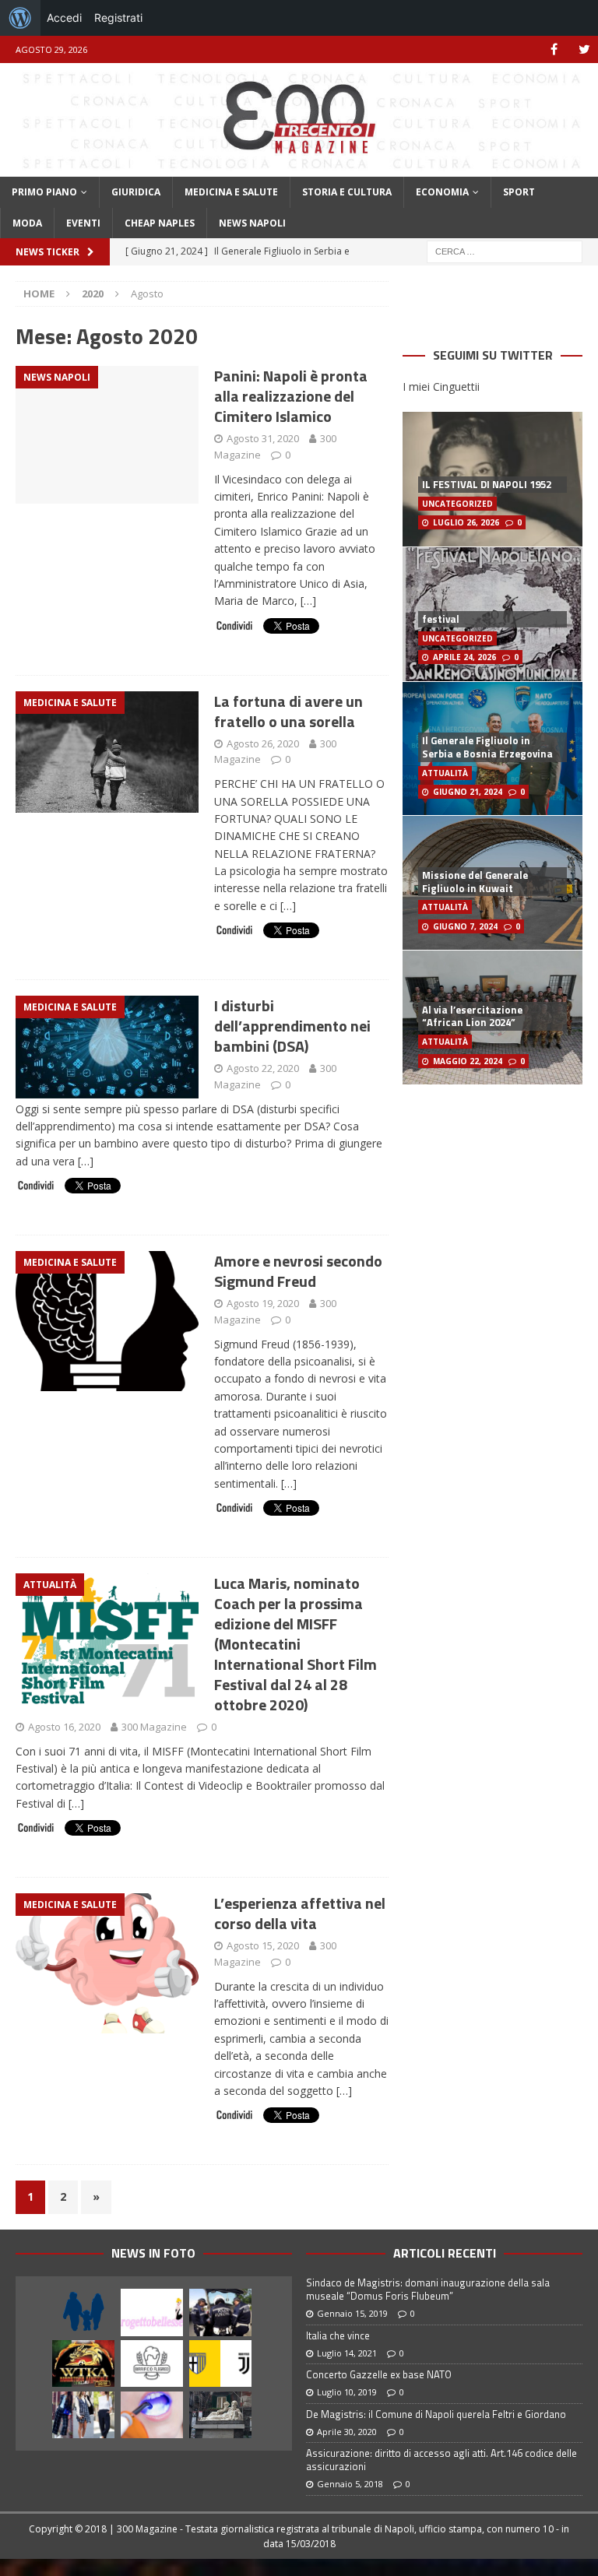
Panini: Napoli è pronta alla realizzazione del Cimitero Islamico (291, 396)
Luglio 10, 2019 (347, 2392)
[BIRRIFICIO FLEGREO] (152, 2363)
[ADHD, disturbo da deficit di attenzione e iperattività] (83, 2312)
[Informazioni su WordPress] (20, 18)
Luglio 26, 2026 (466, 522)
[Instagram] (584, 49)
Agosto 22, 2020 (263, 1068)
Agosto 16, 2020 (64, 1727)
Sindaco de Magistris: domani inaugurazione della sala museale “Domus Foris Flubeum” (428, 2289)
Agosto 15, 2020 (263, 1945)
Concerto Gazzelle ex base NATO (379, 2374)
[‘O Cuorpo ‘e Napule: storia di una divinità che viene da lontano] (220, 2415)
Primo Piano (44, 192)
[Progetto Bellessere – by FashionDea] (152, 2312)
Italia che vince (338, 2335)
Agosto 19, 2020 (263, 1303)
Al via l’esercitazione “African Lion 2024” (472, 1016)
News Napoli (252, 223)
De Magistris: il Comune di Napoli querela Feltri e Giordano (436, 2414)
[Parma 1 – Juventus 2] (220, 2363)
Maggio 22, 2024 (468, 1061)
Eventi (83, 223)
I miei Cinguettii (441, 387)
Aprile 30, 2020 (347, 2432)
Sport (519, 192)
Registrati (118, 18)
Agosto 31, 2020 (263, 438)
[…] (308, 601)
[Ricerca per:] (505, 250)
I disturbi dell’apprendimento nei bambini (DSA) (292, 1026)
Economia (442, 192)
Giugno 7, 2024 (465, 926)
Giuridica (136, 192)
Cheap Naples (160, 223)
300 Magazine (154, 1727)
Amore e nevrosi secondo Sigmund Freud (298, 1271)
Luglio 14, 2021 (347, 2353)
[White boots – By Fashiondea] (83, 2415)
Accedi (64, 18)
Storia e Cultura (347, 192)
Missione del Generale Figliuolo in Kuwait (475, 882)
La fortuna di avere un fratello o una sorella (288, 711)
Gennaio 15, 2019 (352, 2313)
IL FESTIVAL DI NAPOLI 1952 (487, 484)
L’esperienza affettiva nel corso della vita (300, 1913)
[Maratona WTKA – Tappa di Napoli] (83, 2363)
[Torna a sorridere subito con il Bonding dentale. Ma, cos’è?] (152, 2415)
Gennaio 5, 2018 (350, 2484)
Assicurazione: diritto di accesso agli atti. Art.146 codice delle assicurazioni (441, 2460)
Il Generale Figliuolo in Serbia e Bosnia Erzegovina (487, 747)
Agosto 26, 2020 (263, 743)
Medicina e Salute (231, 192)
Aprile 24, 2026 (464, 657)
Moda (27, 223)
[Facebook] (554, 49)
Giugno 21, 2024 (468, 792)
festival (441, 619)
